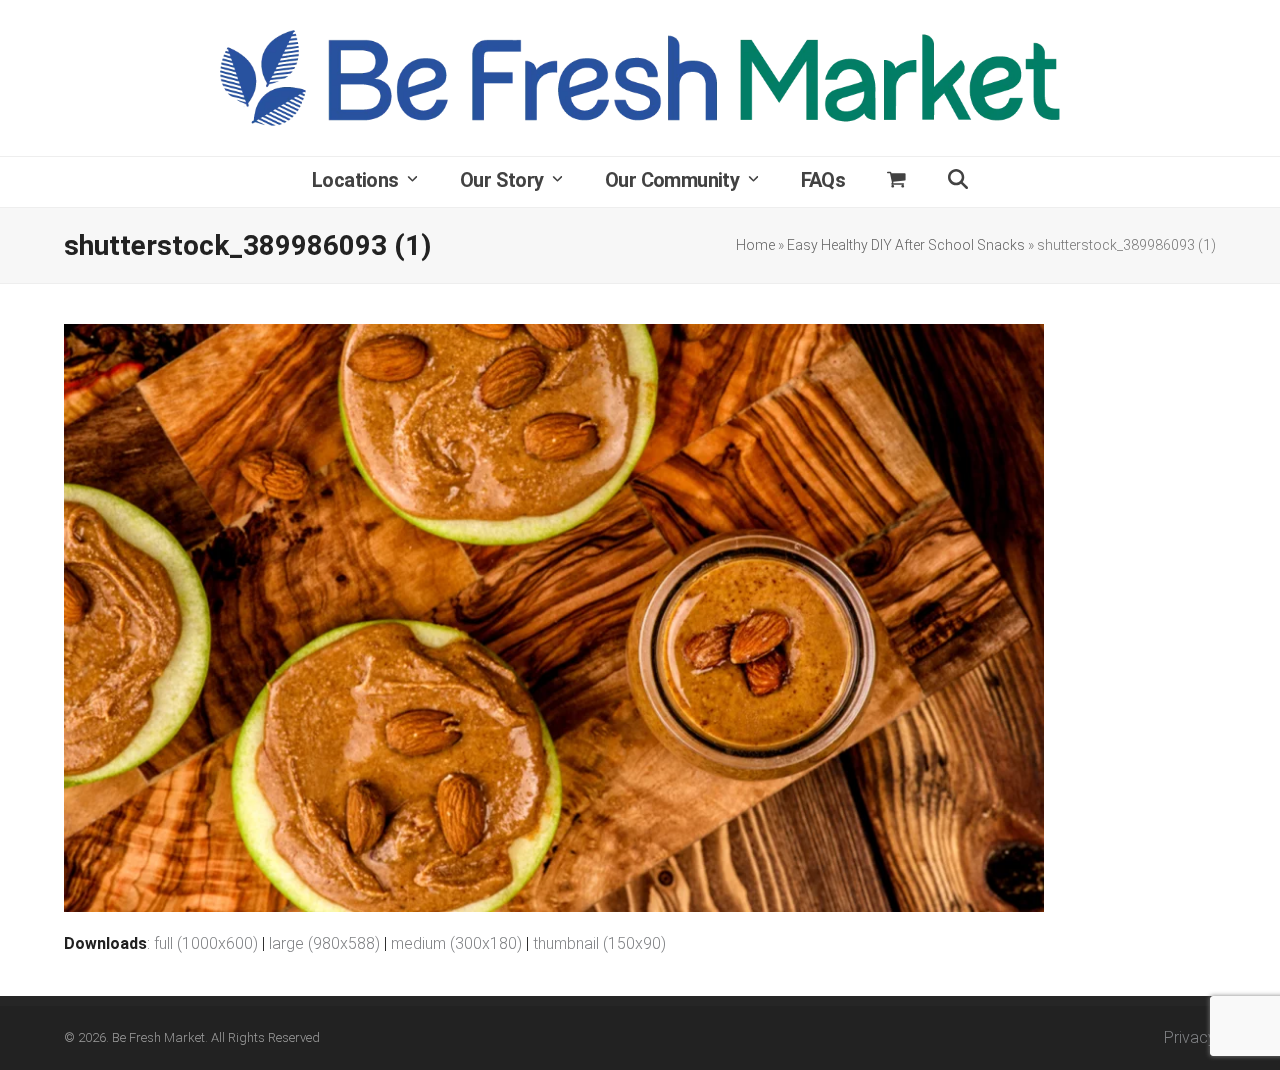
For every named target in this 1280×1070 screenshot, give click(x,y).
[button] (896, 182)
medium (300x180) (456, 943)
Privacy (1190, 1037)
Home (755, 245)
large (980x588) (324, 943)
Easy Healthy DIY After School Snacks (906, 245)
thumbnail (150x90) (599, 943)
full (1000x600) (206, 943)
